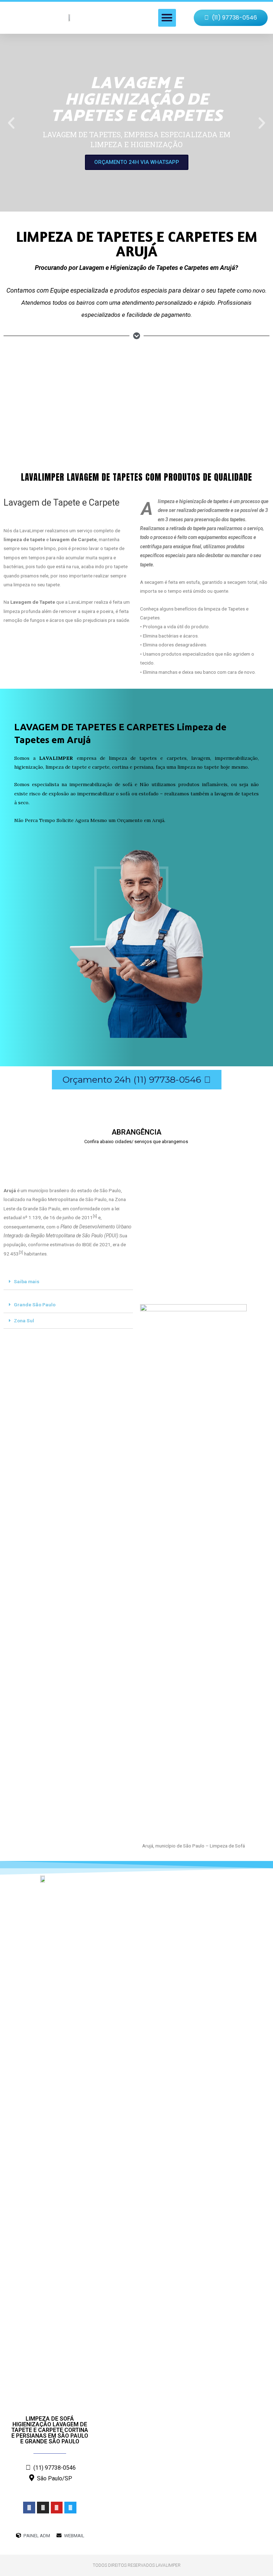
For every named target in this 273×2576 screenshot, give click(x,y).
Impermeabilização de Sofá (169, 410)
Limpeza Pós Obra (31, 410)
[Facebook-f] (29, 2508)
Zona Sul (24, 1321)
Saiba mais (27, 1281)
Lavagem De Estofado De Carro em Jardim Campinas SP (176, 1157)
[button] (167, 18)
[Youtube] (57, 2508)
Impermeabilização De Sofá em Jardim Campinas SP (48, 1157)
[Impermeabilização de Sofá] (155, 378)
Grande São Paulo (35, 1305)
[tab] (68, 1282)
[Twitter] (70, 2508)
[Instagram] (43, 2508)
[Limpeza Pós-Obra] (30, 378)
